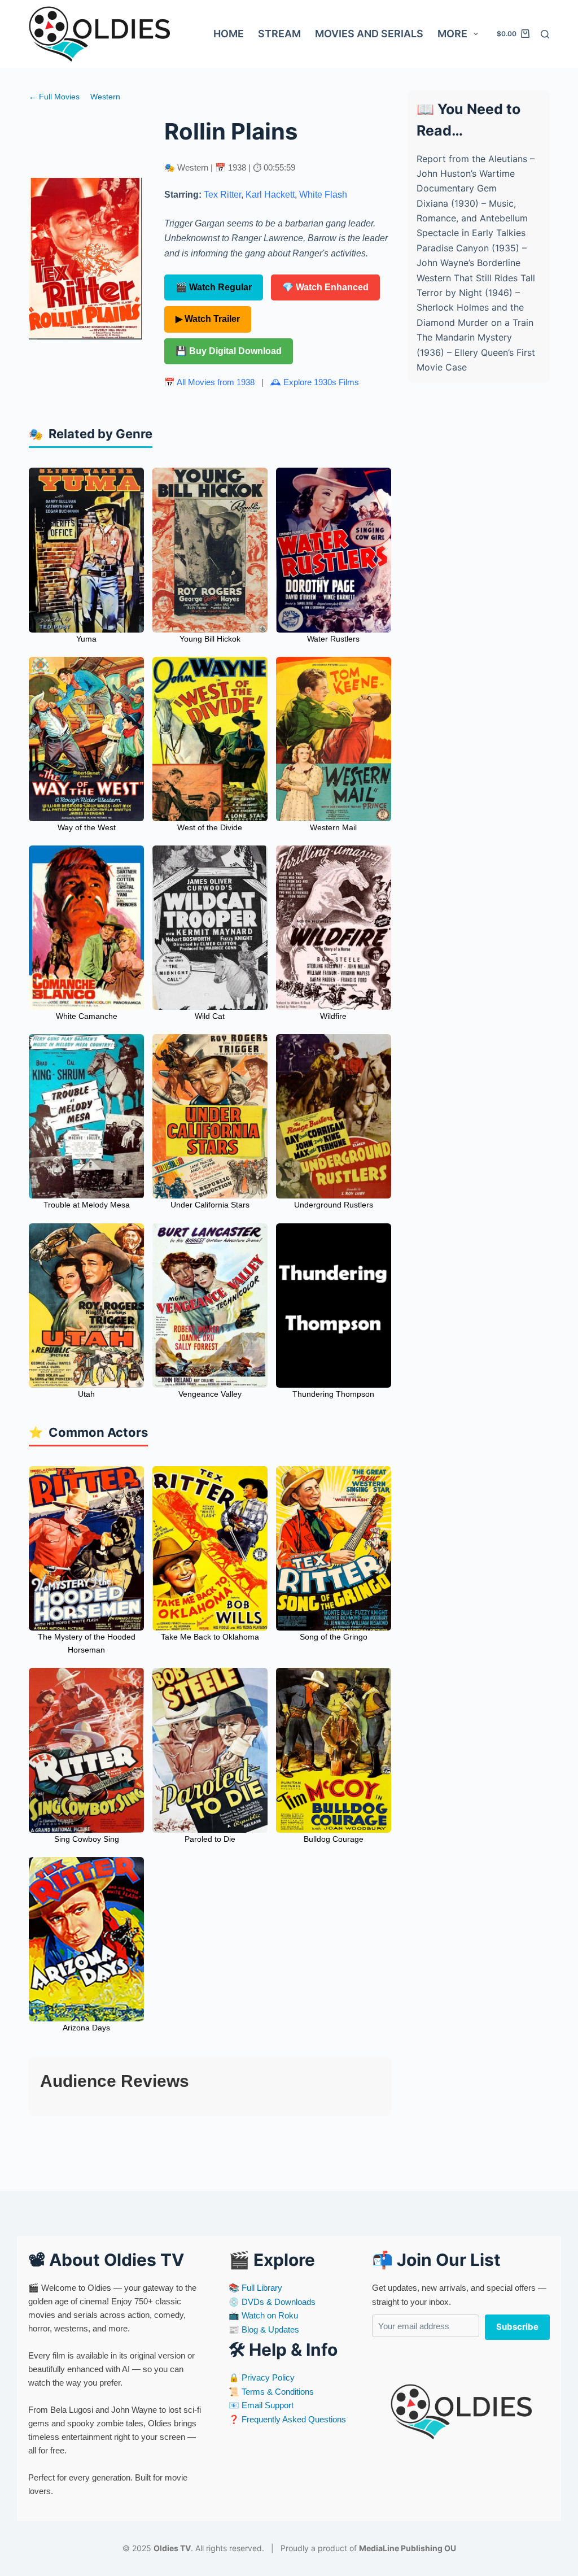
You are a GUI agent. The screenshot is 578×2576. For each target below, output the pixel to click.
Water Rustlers (333, 639)
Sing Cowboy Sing (87, 1839)
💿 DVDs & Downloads (272, 2302)
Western (105, 97)
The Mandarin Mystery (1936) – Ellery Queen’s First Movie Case (476, 352)
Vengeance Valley (210, 1394)
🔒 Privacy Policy (262, 2377)
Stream (279, 34)
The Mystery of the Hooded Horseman (87, 1643)
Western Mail (333, 827)
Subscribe (517, 2327)
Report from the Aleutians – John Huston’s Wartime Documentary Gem (476, 174)
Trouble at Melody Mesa (87, 1205)
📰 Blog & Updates (264, 2329)
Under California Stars (210, 1205)
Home (229, 34)
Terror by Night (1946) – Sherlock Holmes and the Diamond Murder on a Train (475, 308)
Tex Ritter (222, 195)
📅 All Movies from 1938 (209, 382)
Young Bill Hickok (210, 639)
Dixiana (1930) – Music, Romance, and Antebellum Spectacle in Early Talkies (472, 218)
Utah (86, 1394)
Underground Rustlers (334, 1205)
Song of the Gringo (334, 1637)
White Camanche (87, 1016)
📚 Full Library (255, 2288)
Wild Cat (210, 1016)
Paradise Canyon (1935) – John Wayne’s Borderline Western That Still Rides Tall (476, 263)
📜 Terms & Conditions (271, 2392)
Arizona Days (86, 2028)
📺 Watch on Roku (263, 2315)
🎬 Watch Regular (214, 287)
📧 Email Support (261, 2405)
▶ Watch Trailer (208, 319)
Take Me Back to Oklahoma (210, 1637)
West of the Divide (210, 827)
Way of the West (87, 827)
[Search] (545, 34)
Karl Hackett (270, 195)
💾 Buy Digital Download (229, 351)
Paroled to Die (210, 1839)
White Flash (323, 195)
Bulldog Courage (334, 1839)
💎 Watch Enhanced (325, 287)
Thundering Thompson (333, 1394)
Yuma (86, 639)
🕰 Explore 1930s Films (315, 382)
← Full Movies (54, 97)
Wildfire (333, 1016)
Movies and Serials (369, 34)
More (452, 34)
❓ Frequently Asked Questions (287, 2419)
